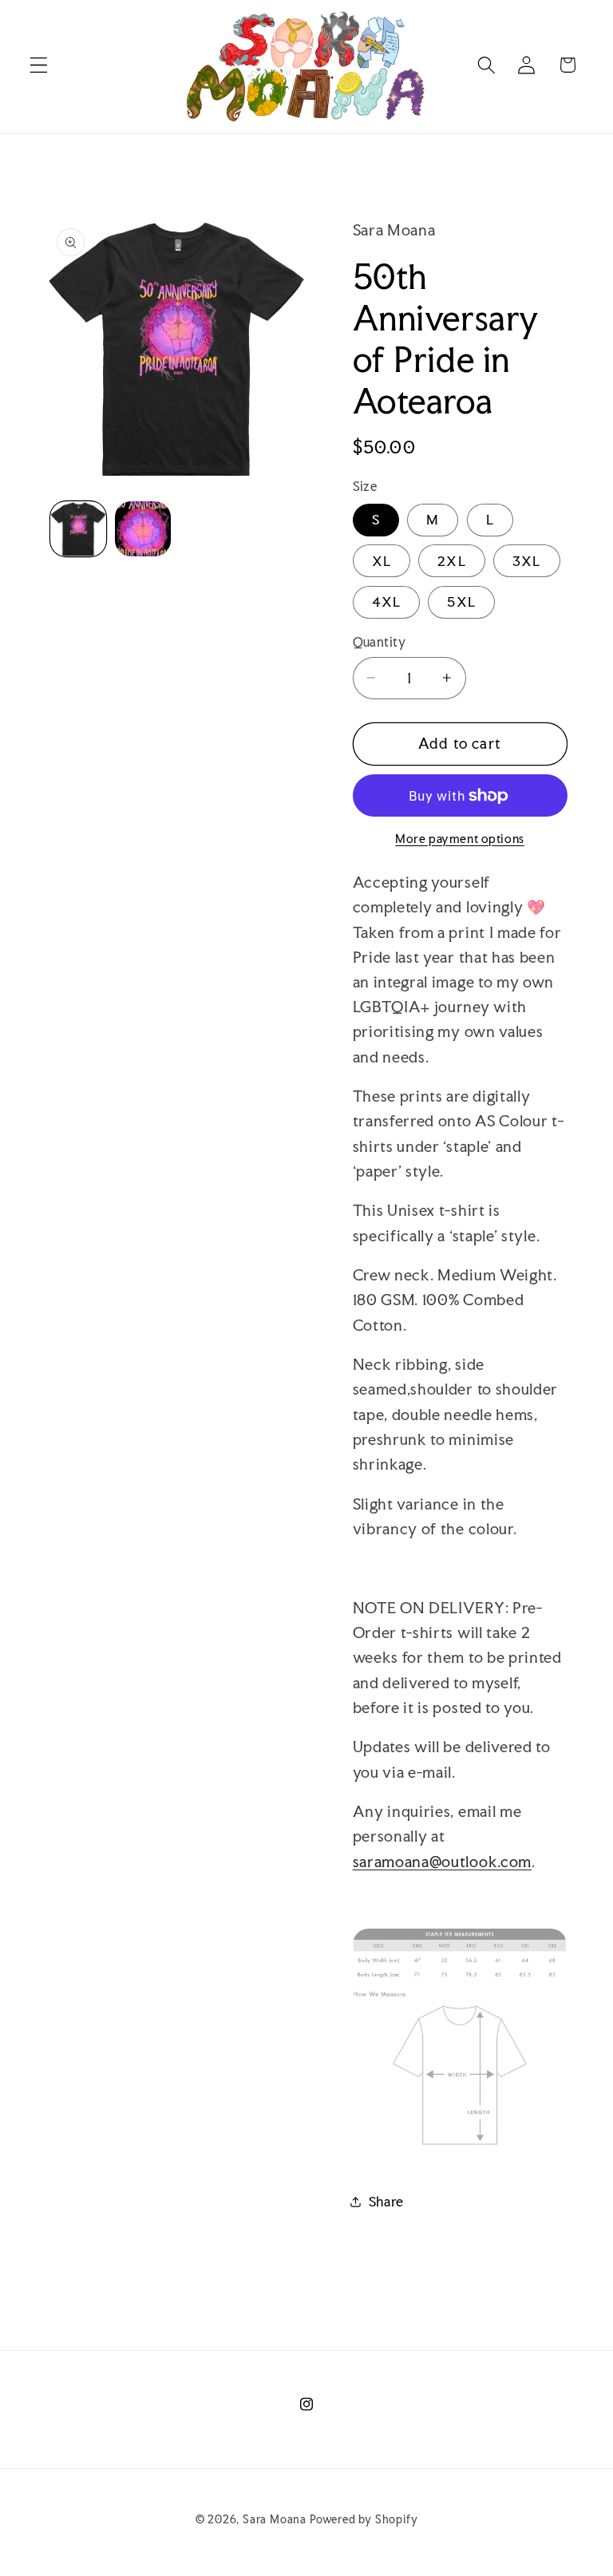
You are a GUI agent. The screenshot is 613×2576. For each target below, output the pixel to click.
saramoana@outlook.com (443, 1862)
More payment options (460, 839)
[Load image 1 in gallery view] (78, 529)
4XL (386, 601)
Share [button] (386, 2201)
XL (382, 561)
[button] (39, 65)
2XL (451, 561)
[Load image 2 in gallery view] (143, 529)
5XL (461, 601)
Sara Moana (275, 2519)
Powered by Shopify (364, 2519)
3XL (526, 561)
